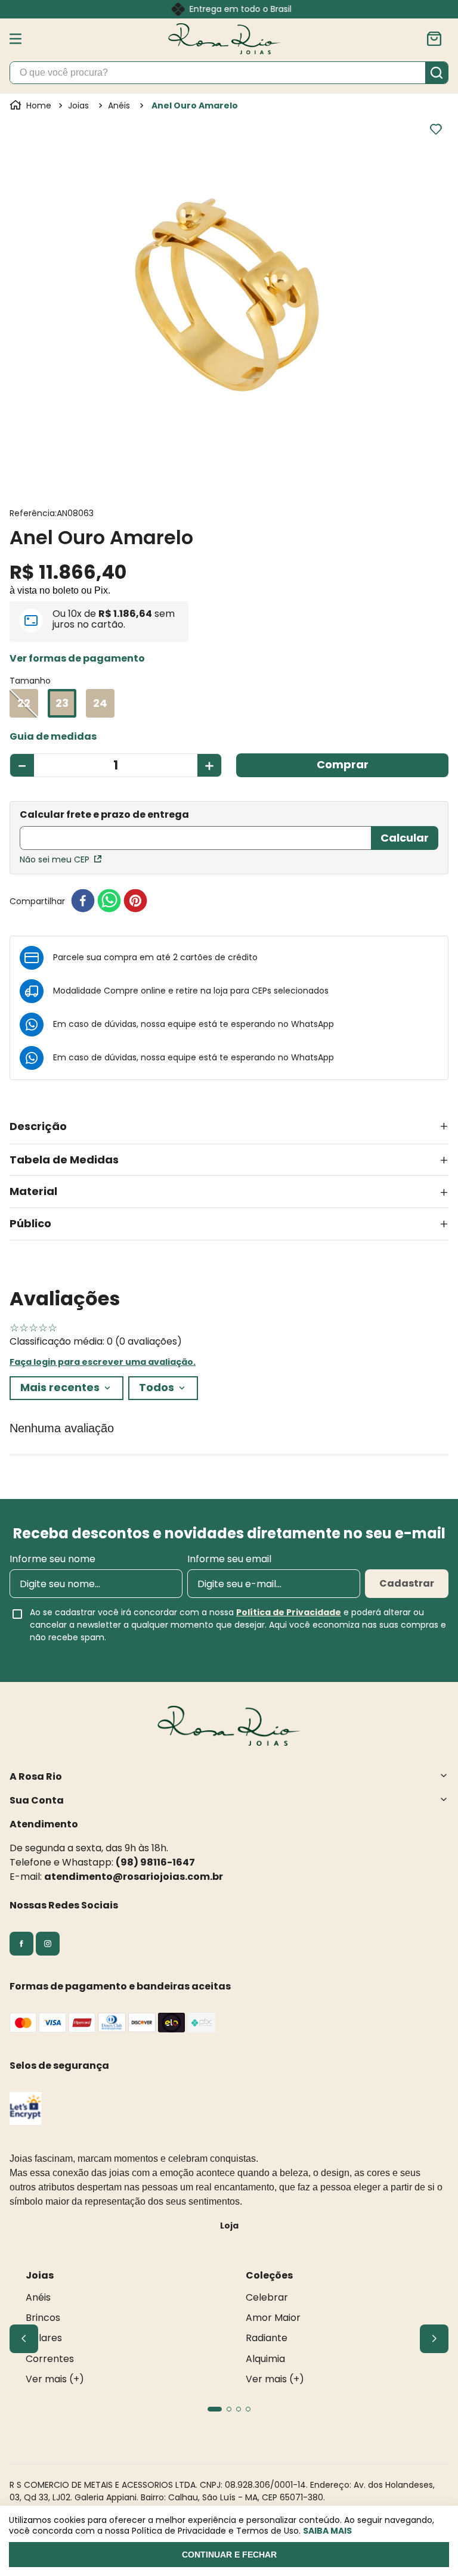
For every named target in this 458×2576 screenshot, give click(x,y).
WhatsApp (312, 1024)
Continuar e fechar (229, 2555)
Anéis (119, 105)
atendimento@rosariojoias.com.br (134, 1877)
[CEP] (195, 831)
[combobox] (229, 73)
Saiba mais (327, 2531)
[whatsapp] (109, 901)
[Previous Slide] (24, 2339)
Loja (229, 2226)
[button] (77, 659)
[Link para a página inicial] (32, 105)
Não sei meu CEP (55, 859)
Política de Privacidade (289, 1612)
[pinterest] (135, 901)
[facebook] (83, 901)
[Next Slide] (434, 2339)
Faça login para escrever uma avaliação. (103, 1362)
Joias (78, 105)
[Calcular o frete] (405, 838)
